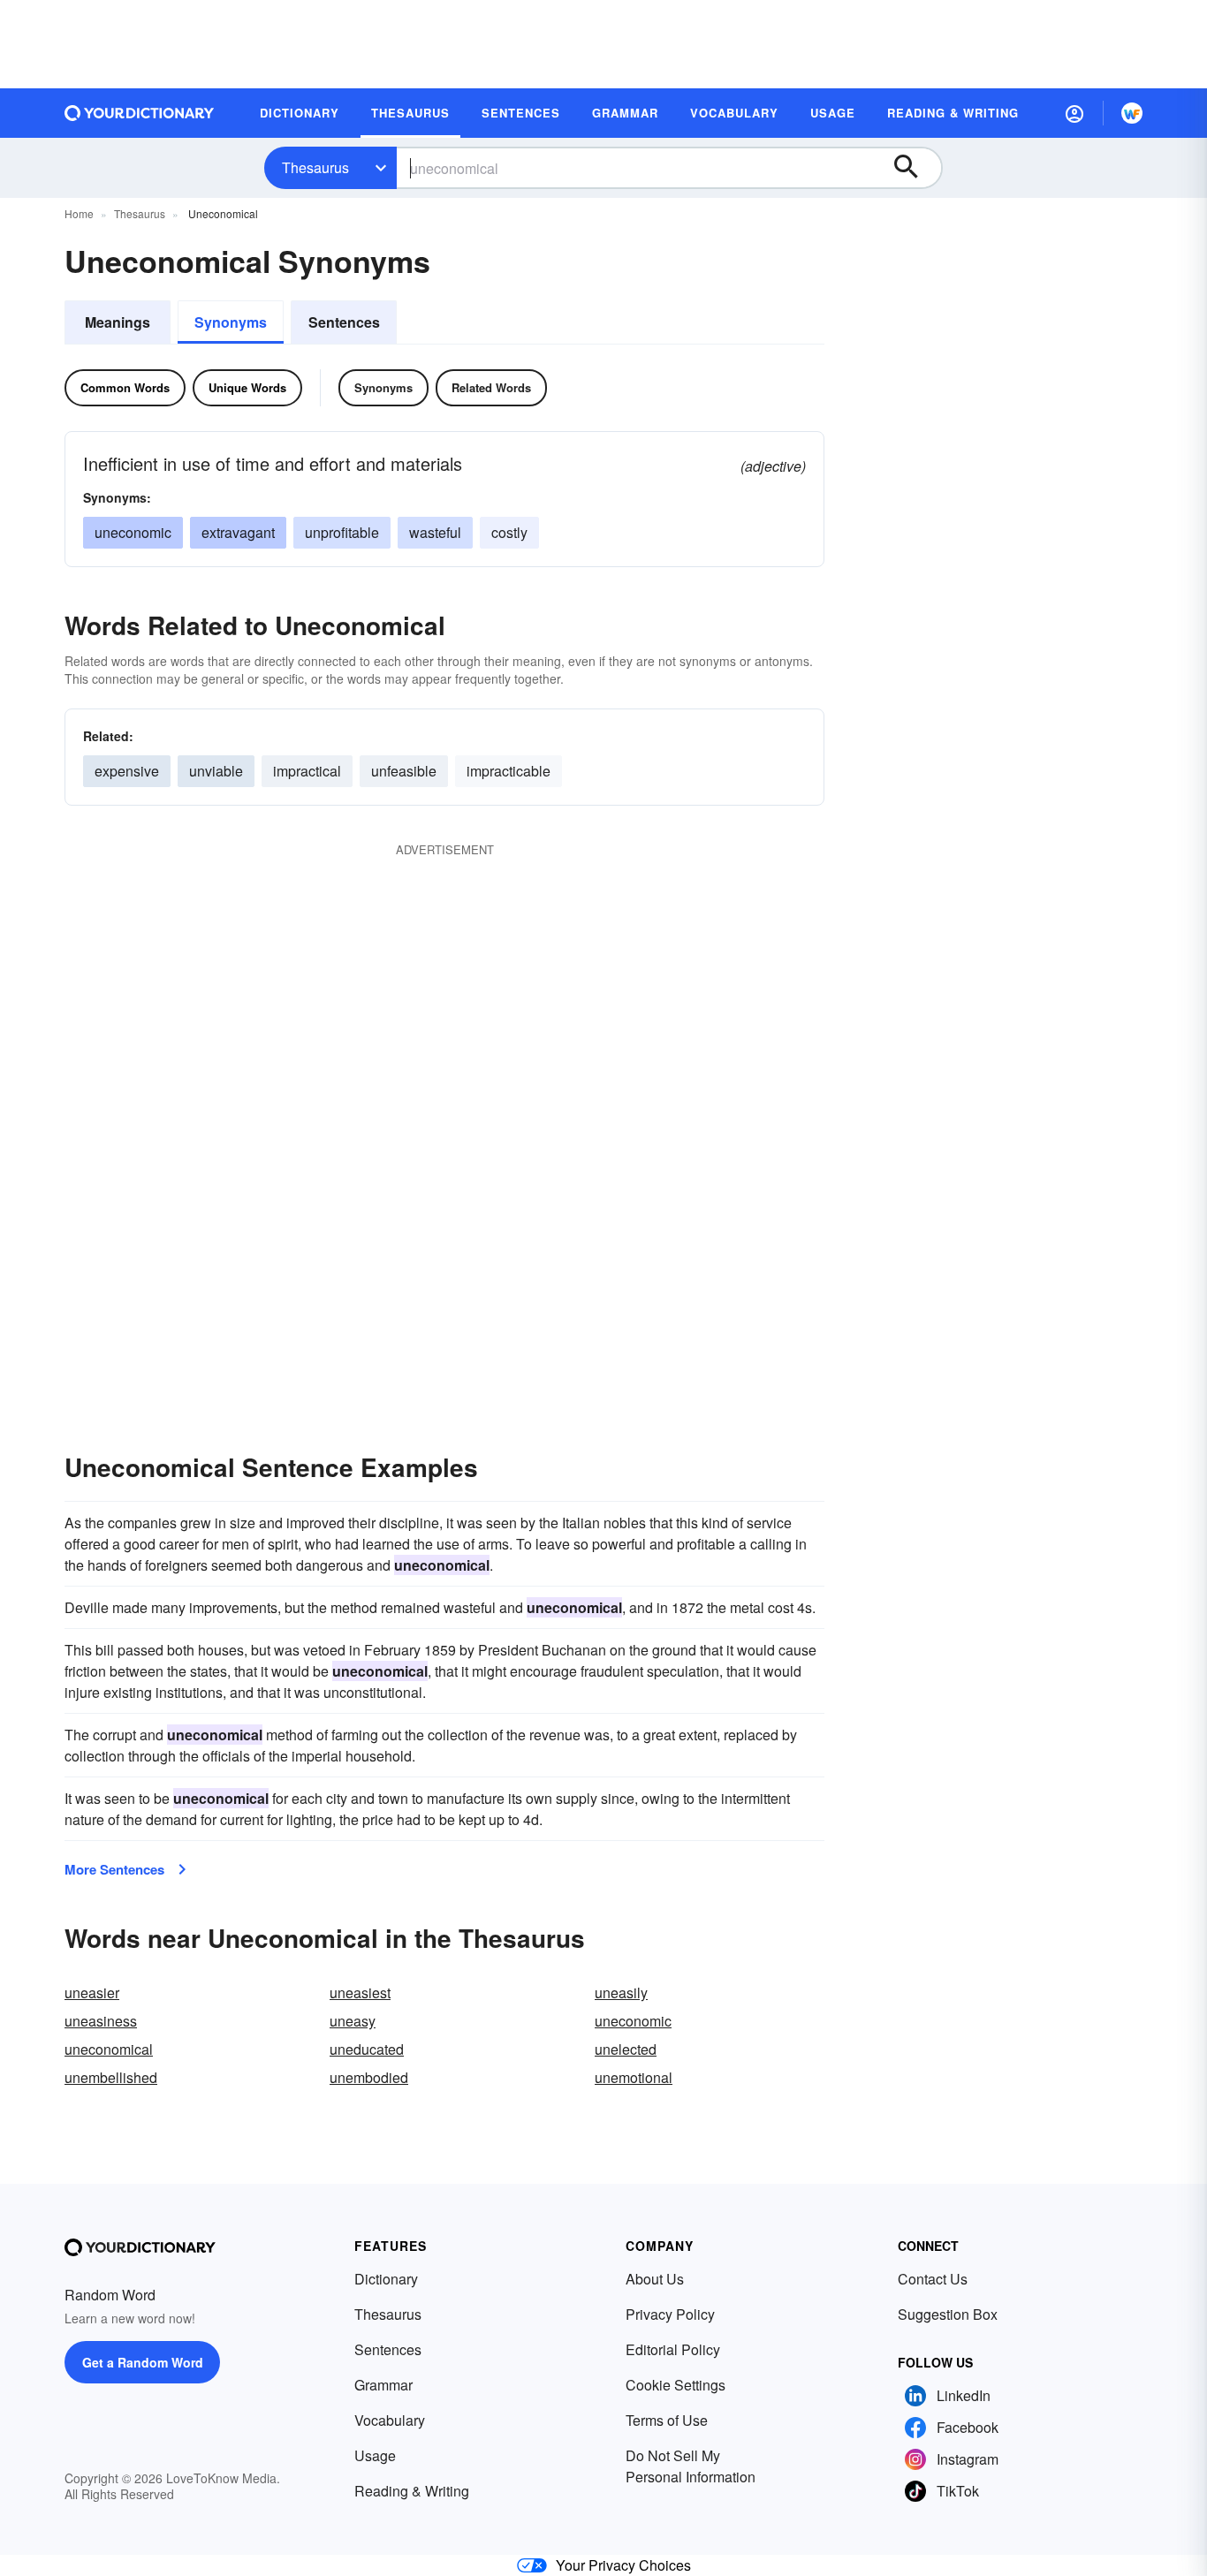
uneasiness (101, 2021)
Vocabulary (390, 2420)
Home (79, 213)
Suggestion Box (948, 2314)
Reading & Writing (412, 2491)
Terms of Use (667, 2420)
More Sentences (114, 1869)
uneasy (353, 2021)
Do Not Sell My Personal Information (691, 2466)
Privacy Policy (670, 2314)
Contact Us (933, 2279)
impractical (307, 771)
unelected (626, 2049)
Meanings (118, 322)
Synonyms (231, 322)
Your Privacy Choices (623, 2565)
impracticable (509, 771)
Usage (375, 2455)
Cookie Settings (676, 2385)
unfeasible (404, 771)
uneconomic (133, 532)
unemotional (634, 2077)
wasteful (435, 532)
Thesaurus (315, 167)
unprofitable (342, 532)
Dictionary (386, 2279)
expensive (127, 771)
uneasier (92, 1993)
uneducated (367, 2049)
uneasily (621, 1993)
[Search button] (915, 168)
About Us (655, 2279)
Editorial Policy (673, 2349)
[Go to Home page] (140, 113)
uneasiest (360, 1993)
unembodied (369, 2077)
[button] (1074, 113)
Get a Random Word (143, 2362)
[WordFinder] (1132, 113)
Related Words (491, 387)
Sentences (344, 322)
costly (509, 532)
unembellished (111, 2077)
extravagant (238, 532)
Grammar (383, 2385)
